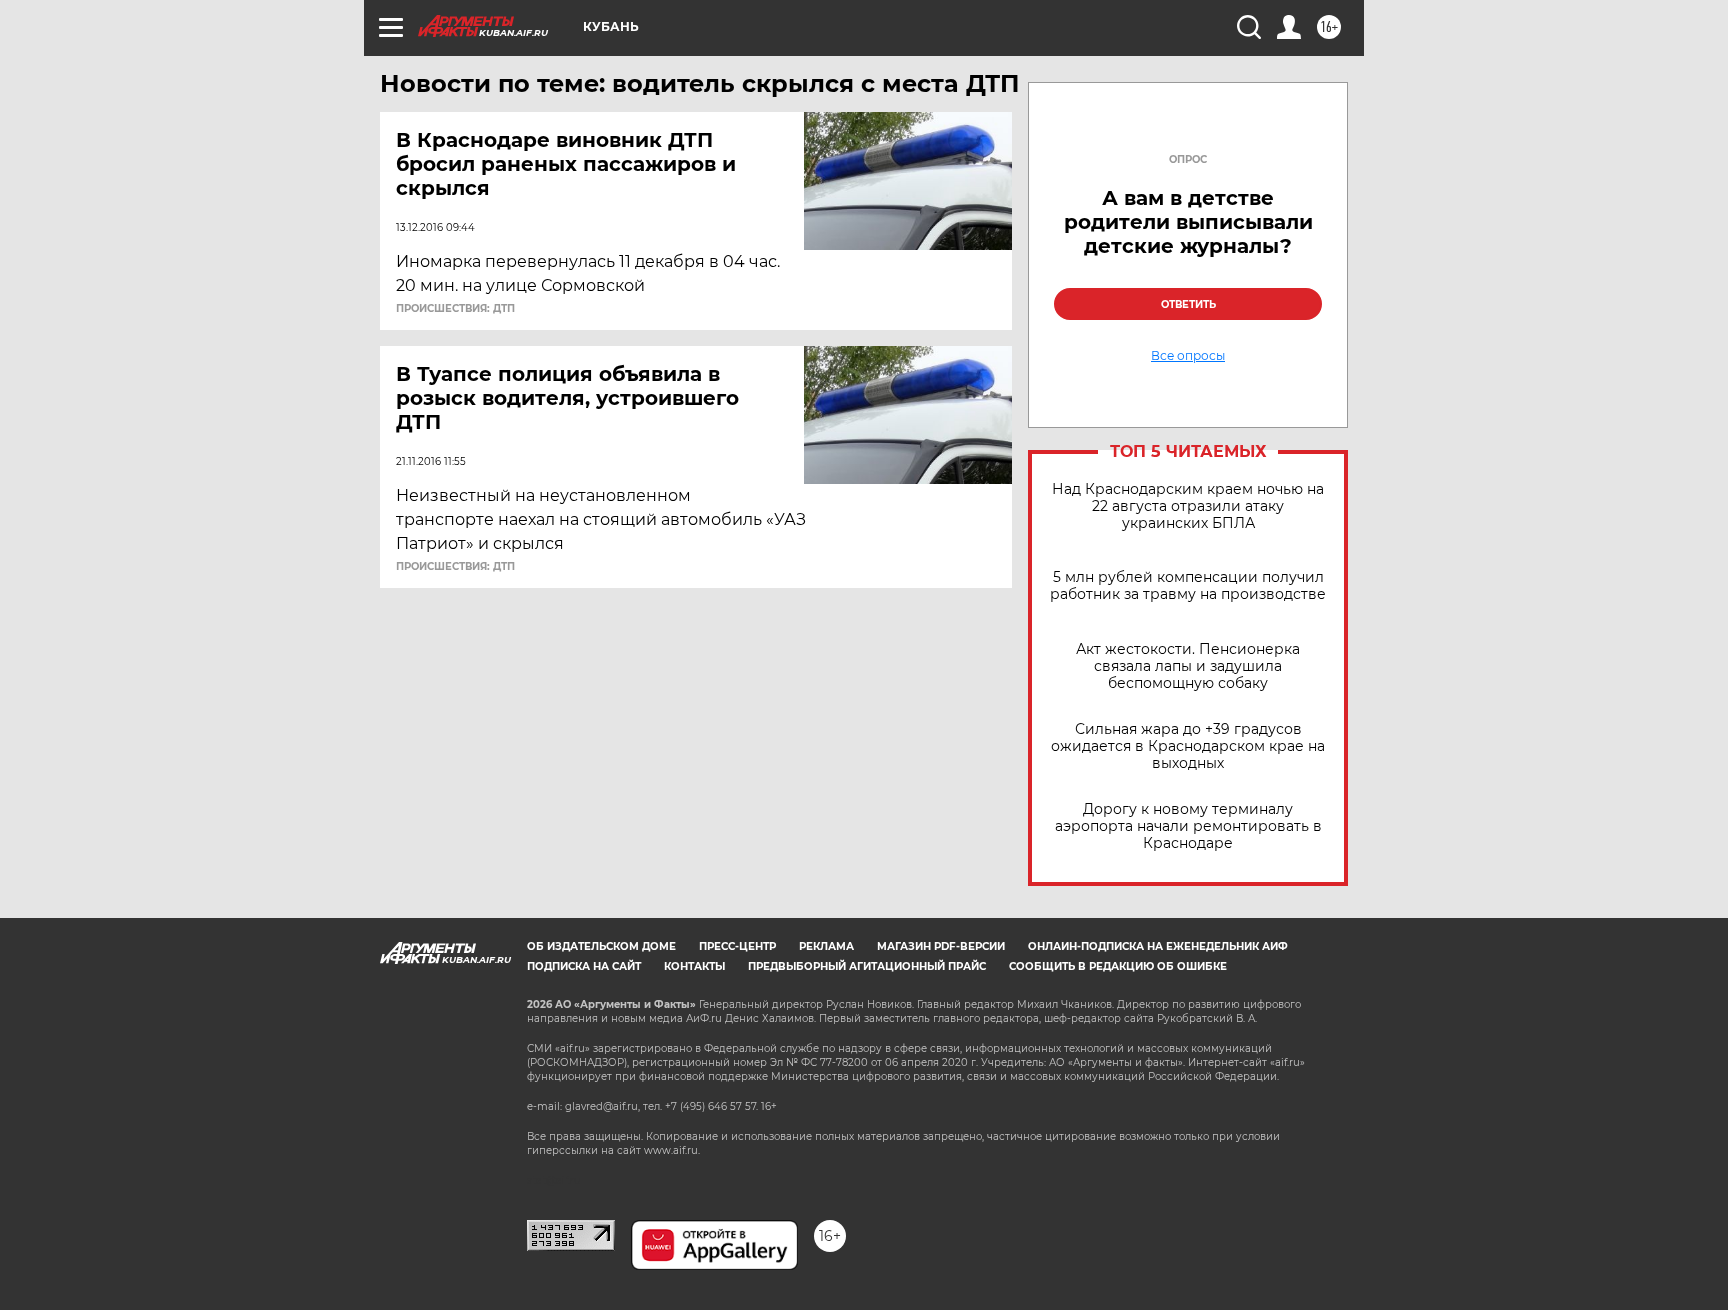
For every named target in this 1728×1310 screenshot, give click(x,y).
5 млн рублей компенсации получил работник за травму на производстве (1188, 586)
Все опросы (1188, 356)
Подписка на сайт (584, 966)
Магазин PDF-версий (941, 946)
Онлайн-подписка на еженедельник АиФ (1158, 946)
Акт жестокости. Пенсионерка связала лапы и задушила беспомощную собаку (1188, 666)
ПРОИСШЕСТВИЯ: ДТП (455, 309)
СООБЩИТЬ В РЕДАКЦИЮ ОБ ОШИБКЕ (1118, 966)
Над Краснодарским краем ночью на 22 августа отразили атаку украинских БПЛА (1188, 506)
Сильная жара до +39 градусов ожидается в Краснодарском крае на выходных (1188, 746)
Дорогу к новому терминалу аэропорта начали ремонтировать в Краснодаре (1188, 826)
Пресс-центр (737, 946)
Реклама (826, 946)
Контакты (694, 966)
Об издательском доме (601, 946)
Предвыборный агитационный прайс (867, 966)
